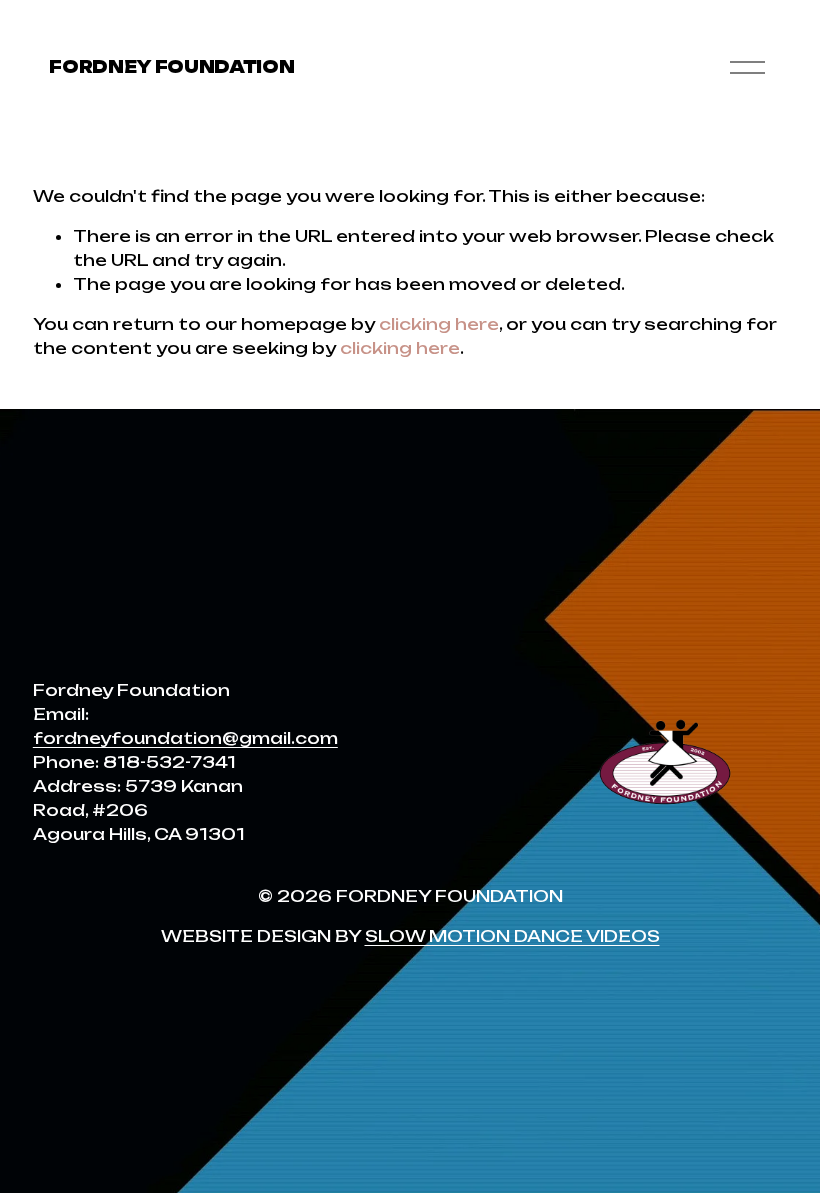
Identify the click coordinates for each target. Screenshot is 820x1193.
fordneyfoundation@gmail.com (185, 738)
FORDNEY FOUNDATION (171, 67)
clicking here (439, 324)
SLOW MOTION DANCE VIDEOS (512, 936)
